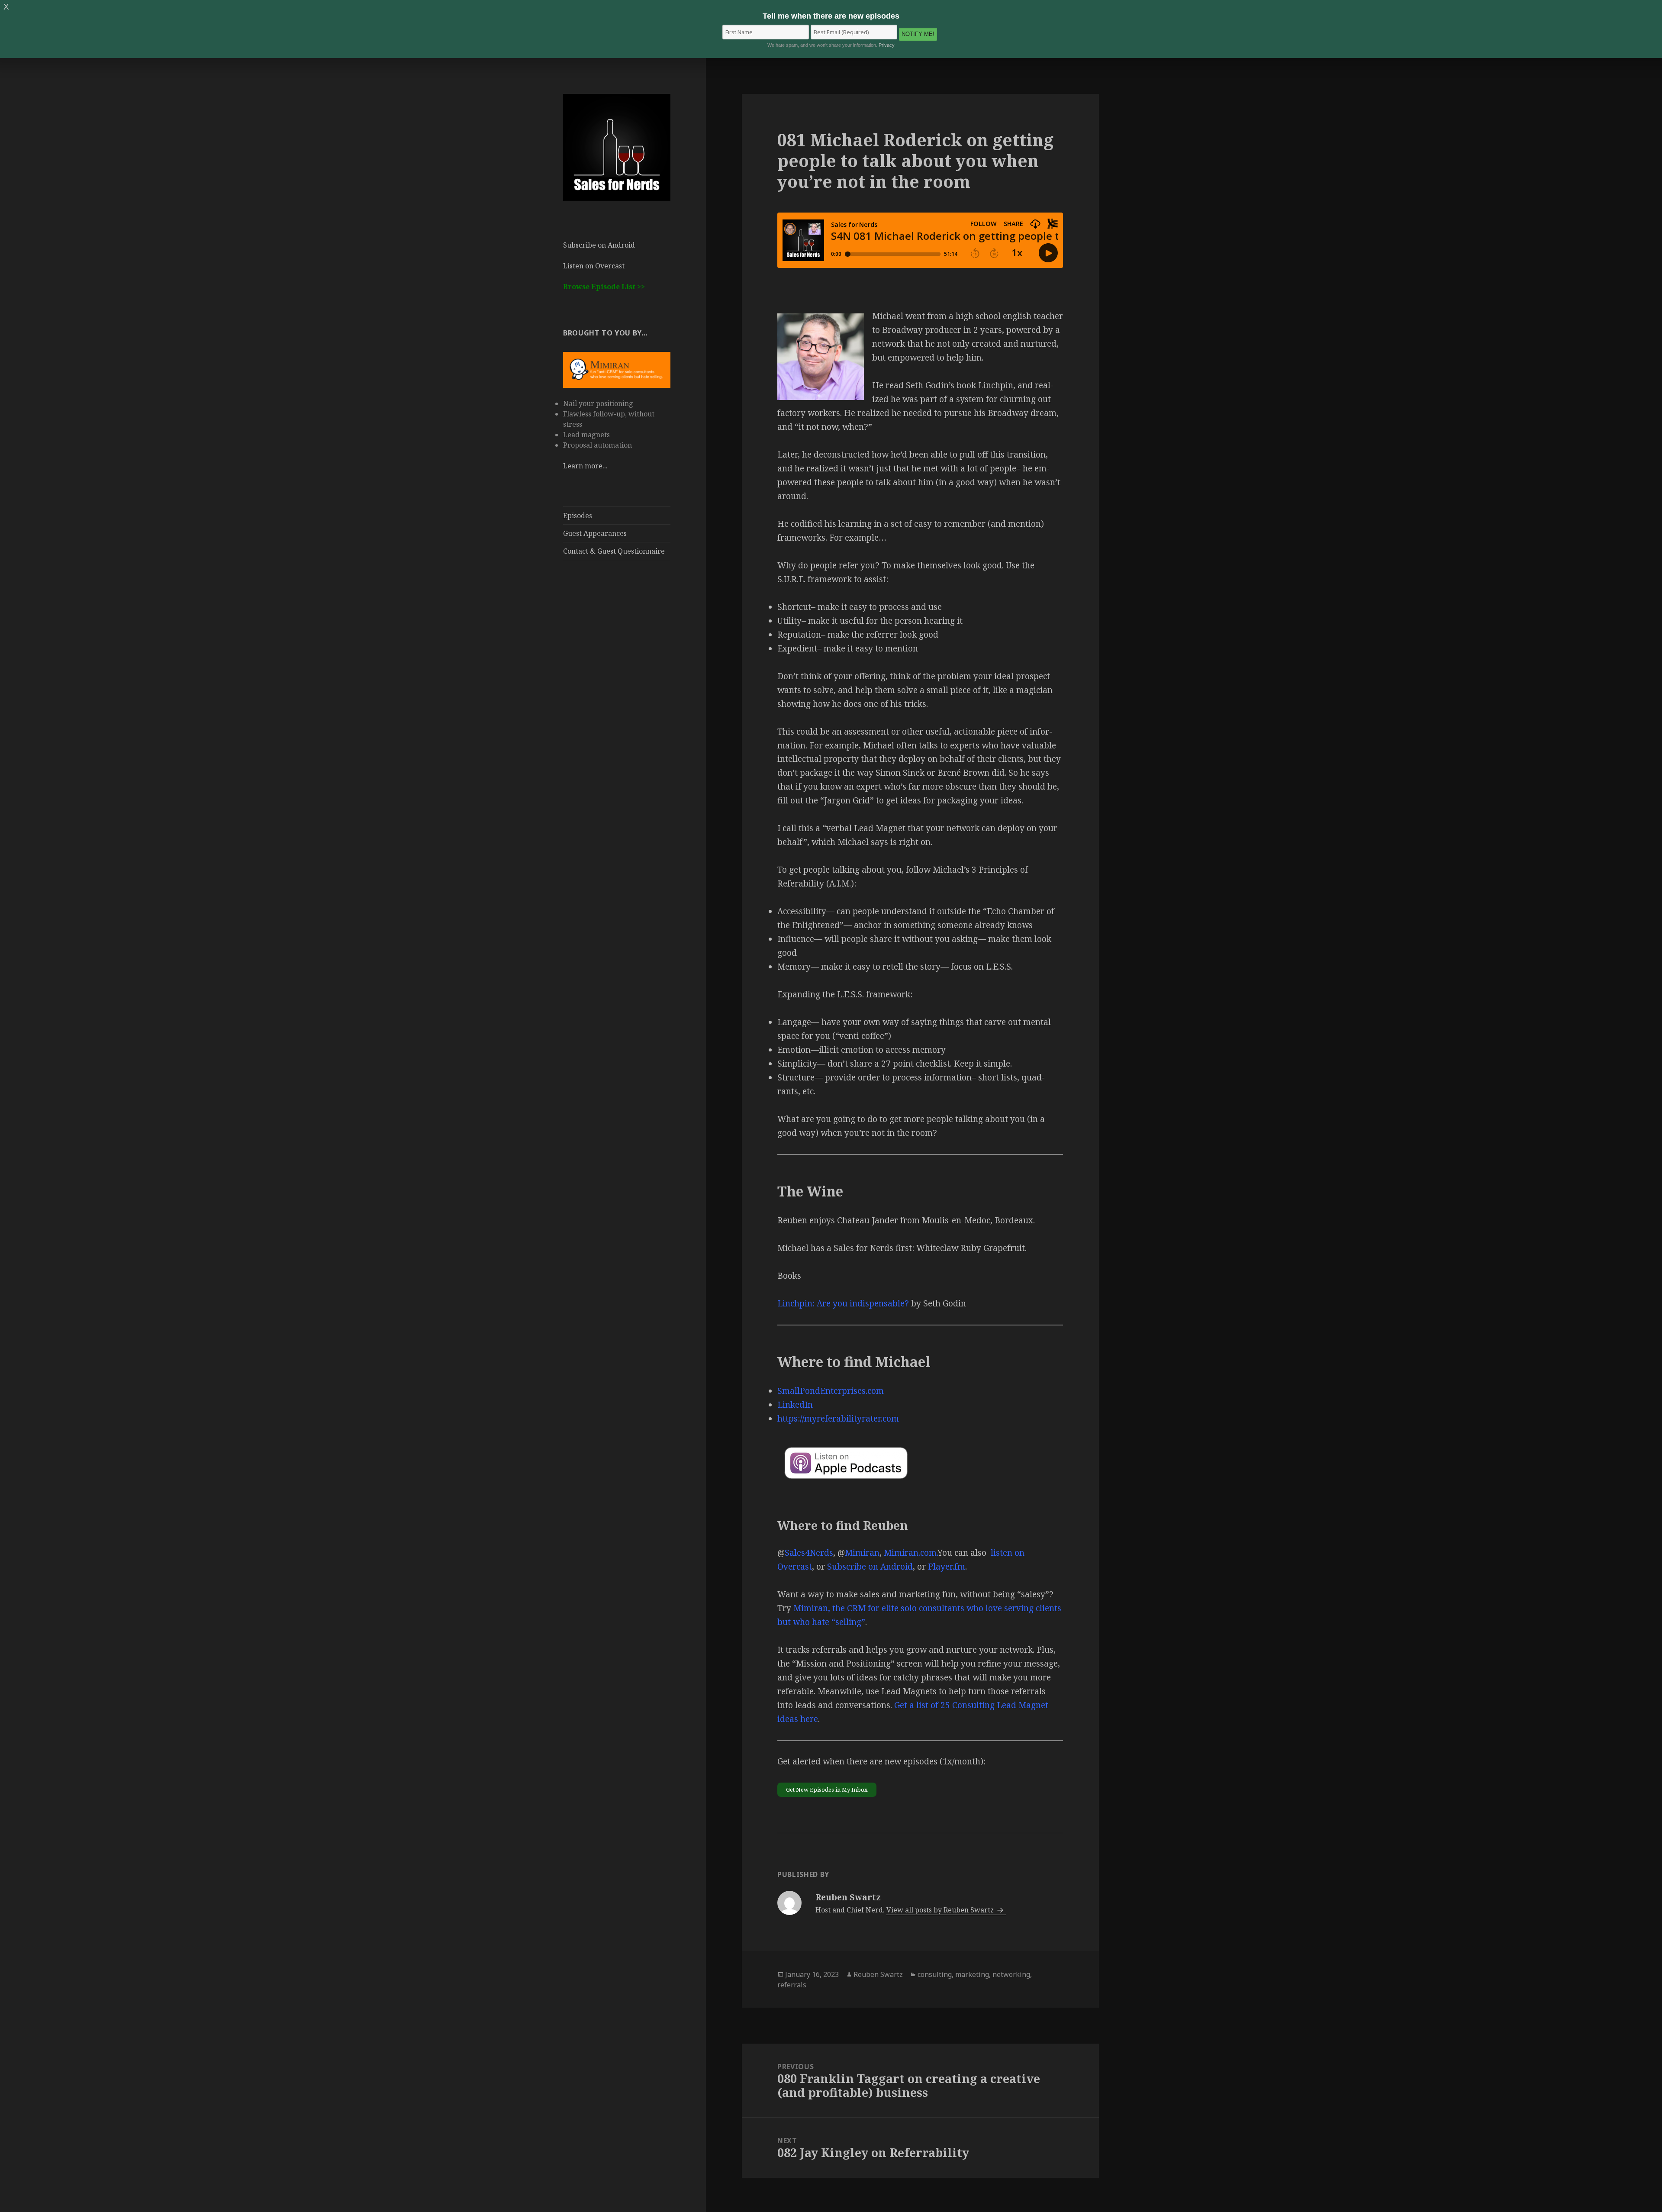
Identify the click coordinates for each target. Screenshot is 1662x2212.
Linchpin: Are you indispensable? (843, 1303)
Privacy (887, 45)
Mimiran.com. (911, 1553)
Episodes (578, 516)
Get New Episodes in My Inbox (827, 1790)
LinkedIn (795, 1405)
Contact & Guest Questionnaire (614, 551)
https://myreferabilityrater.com (838, 1419)
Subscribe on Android (599, 245)
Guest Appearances (595, 533)
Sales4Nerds (809, 1553)
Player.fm (947, 1567)
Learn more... (585, 466)
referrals (792, 1985)
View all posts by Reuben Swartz (941, 1910)
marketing (972, 1974)
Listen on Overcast (594, 266)
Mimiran (862, 1553)
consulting (935, 1974)
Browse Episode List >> (604, 287)
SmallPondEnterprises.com (831, 1391)
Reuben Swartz (878, 1974)
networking (1011, 1974)
